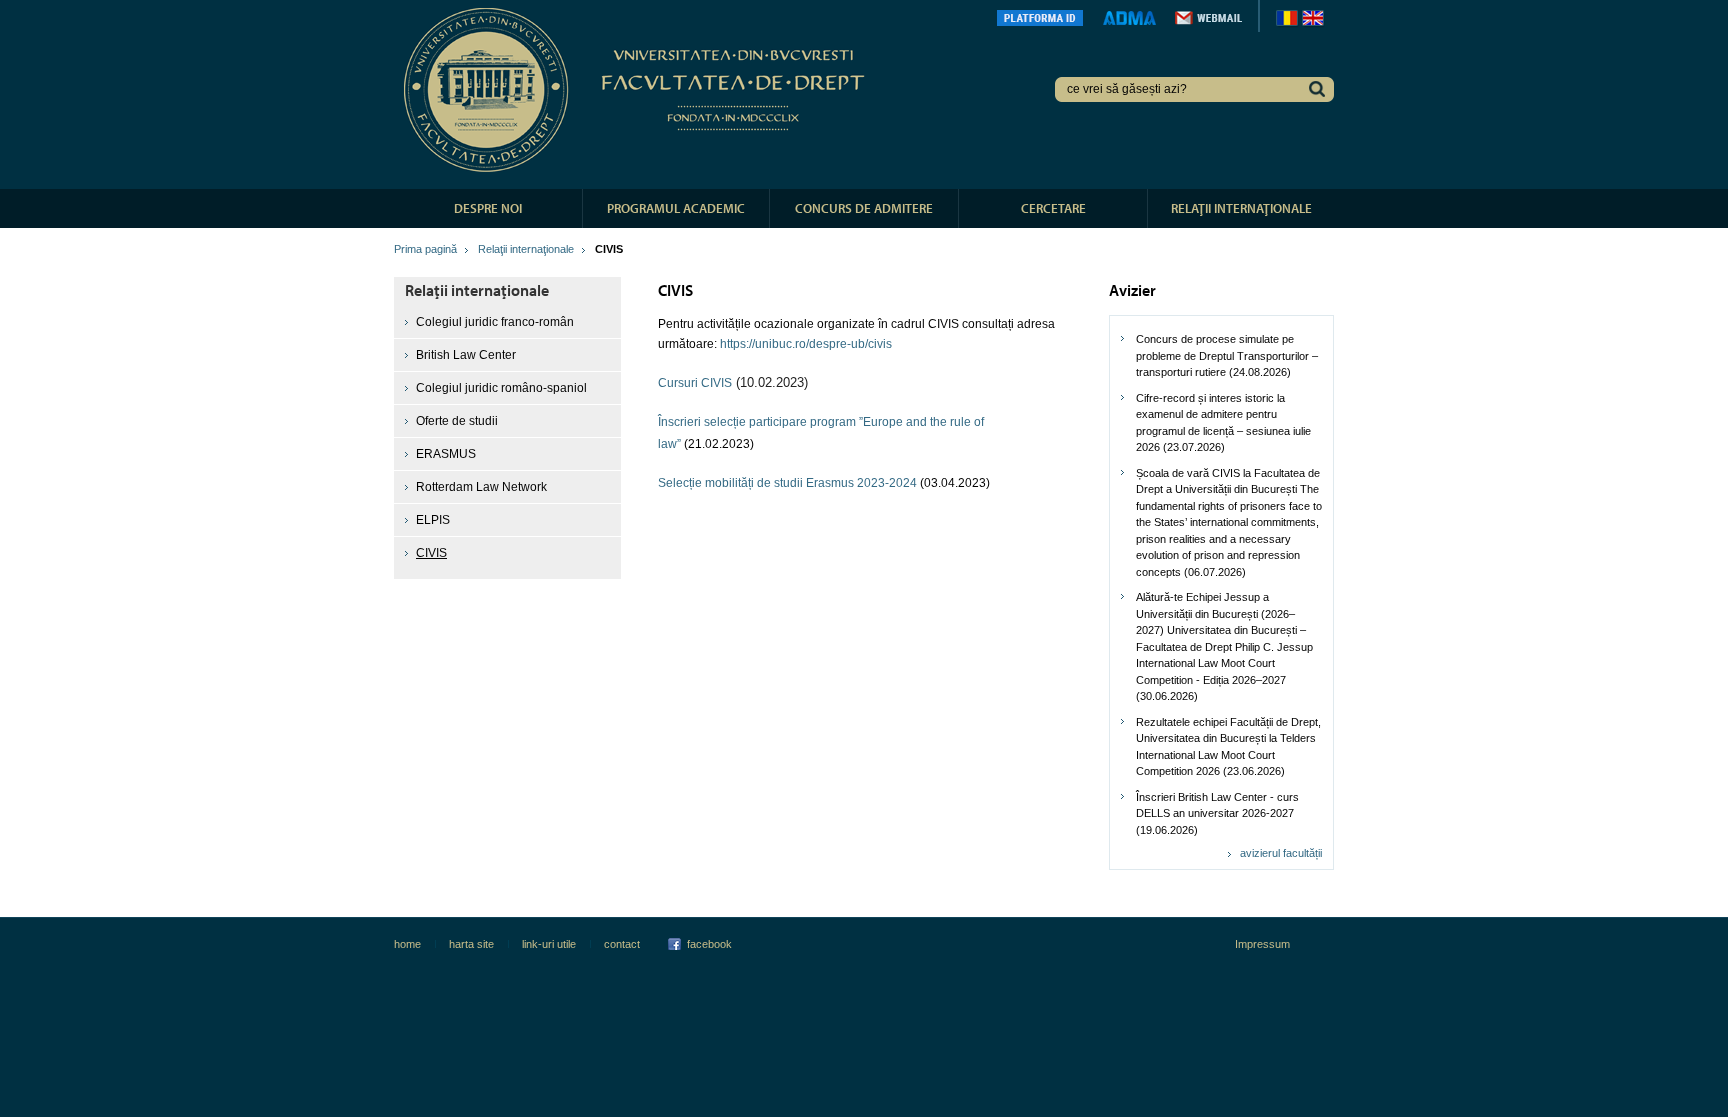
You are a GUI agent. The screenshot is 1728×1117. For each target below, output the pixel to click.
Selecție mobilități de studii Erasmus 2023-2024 (789, 483)
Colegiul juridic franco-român (495, 322)
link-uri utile (549, 944)
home (407, 944)
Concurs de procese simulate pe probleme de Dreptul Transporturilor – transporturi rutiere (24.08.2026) (1227, 355)
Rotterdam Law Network (481, 487)
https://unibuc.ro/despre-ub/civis (806, 344)
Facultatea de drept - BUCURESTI (637, 90)
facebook (709, 944)
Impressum (1262, 944)
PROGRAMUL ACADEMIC (676, 208)
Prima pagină (425, 249)
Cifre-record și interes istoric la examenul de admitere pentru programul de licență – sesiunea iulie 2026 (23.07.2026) (1223, 423)
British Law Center (466, 355)
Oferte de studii (457, 421)
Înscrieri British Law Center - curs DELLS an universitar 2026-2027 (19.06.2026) (1217, 813)
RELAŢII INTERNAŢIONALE (1241, 208)
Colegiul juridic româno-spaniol (501, 388)
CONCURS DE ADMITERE (864, 208)
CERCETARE (1053, 208)
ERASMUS (446, 454)
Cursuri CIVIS (695, 383)
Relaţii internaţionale (526, 249)
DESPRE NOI (488, 208)
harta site (471, 944)
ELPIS (433, 520)
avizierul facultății (1281, 853)
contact (622, 944)
